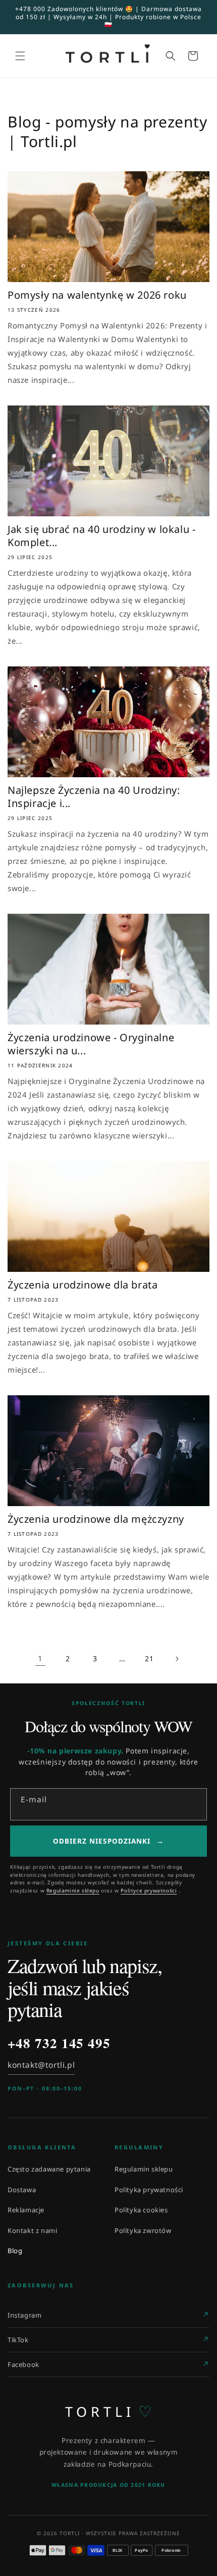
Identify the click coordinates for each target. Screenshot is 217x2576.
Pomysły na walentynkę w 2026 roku (97, 295)
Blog (15, 2251)
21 (149, 1658)
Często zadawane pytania (49, 2169)
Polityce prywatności (149, 1890)
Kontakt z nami (32, 2230)
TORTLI (109, 2411)
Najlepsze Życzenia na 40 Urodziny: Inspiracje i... (94, 797)
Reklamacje (26, 2210)
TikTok (18, 2340)
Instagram (24, 2315)
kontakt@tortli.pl (41, 2065)
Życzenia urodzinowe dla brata (83, 1285)
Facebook (23, 2364)
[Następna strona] (177, 1659)
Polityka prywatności (149, 2190)
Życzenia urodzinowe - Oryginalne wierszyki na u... (91, 1044)
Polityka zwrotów (143, 2230)
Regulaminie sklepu (73, 1890)
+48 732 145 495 (59, 2043)
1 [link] (40, 1658)
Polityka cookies (141, 2210)
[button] (20, 56)
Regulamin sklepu (144, 2169)
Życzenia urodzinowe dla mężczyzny (96, 1519)
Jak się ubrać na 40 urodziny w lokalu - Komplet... (101, 536)
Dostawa (22, 2190)
